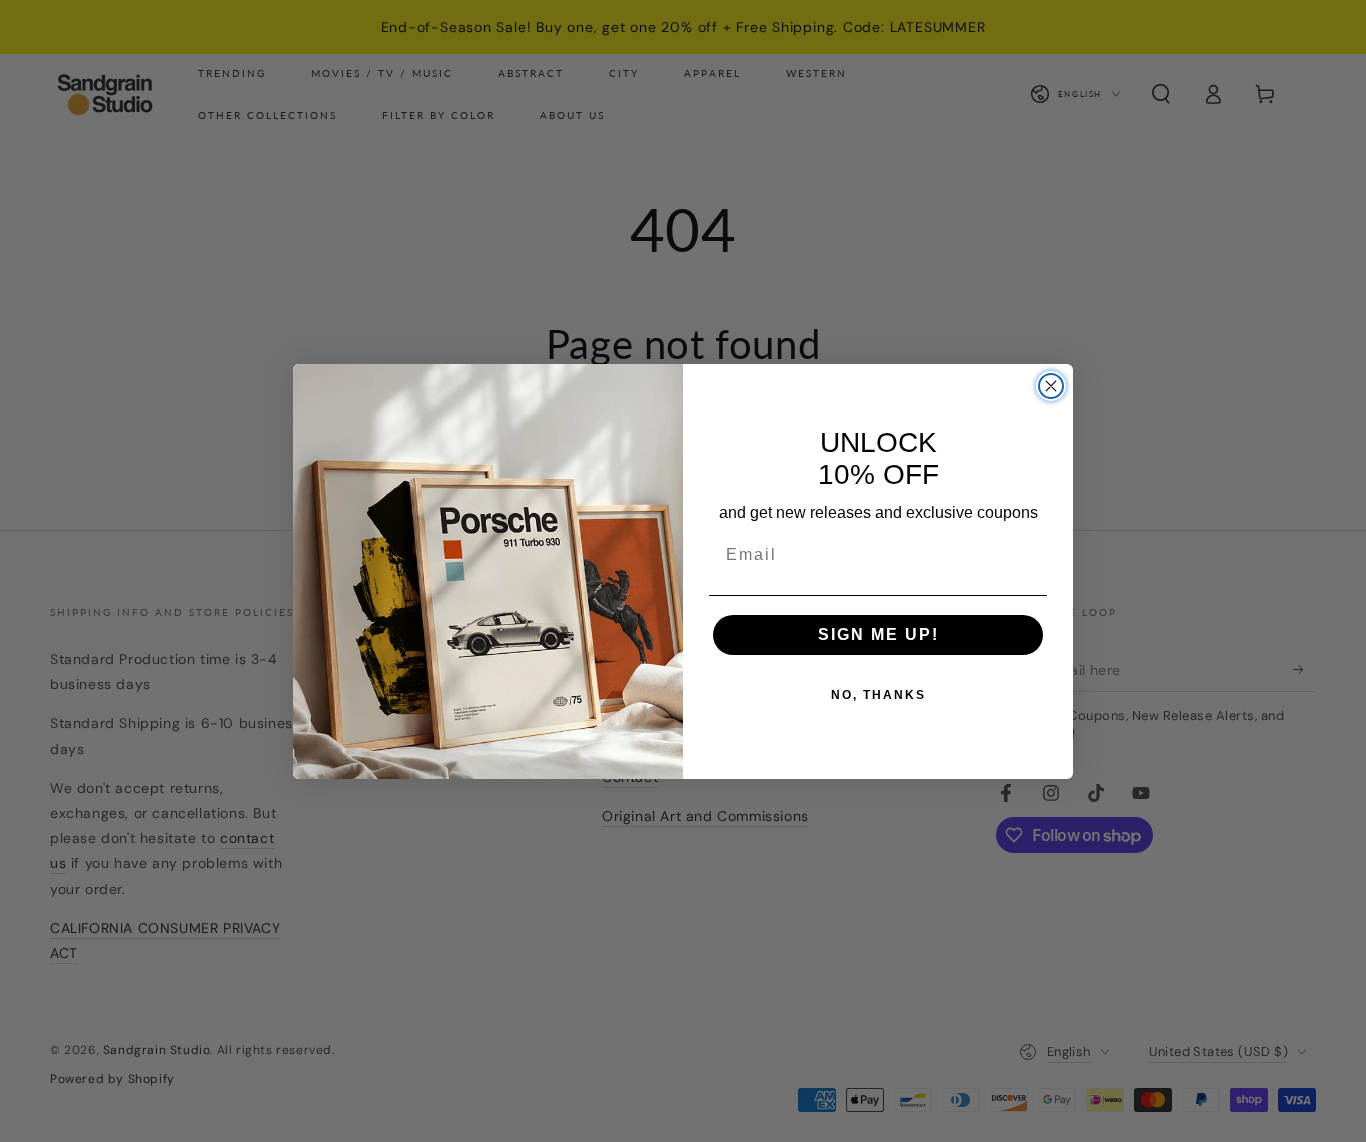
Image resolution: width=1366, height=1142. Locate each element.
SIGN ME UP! (878, 634)
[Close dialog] (1051, 386)
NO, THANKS (878, 695)
